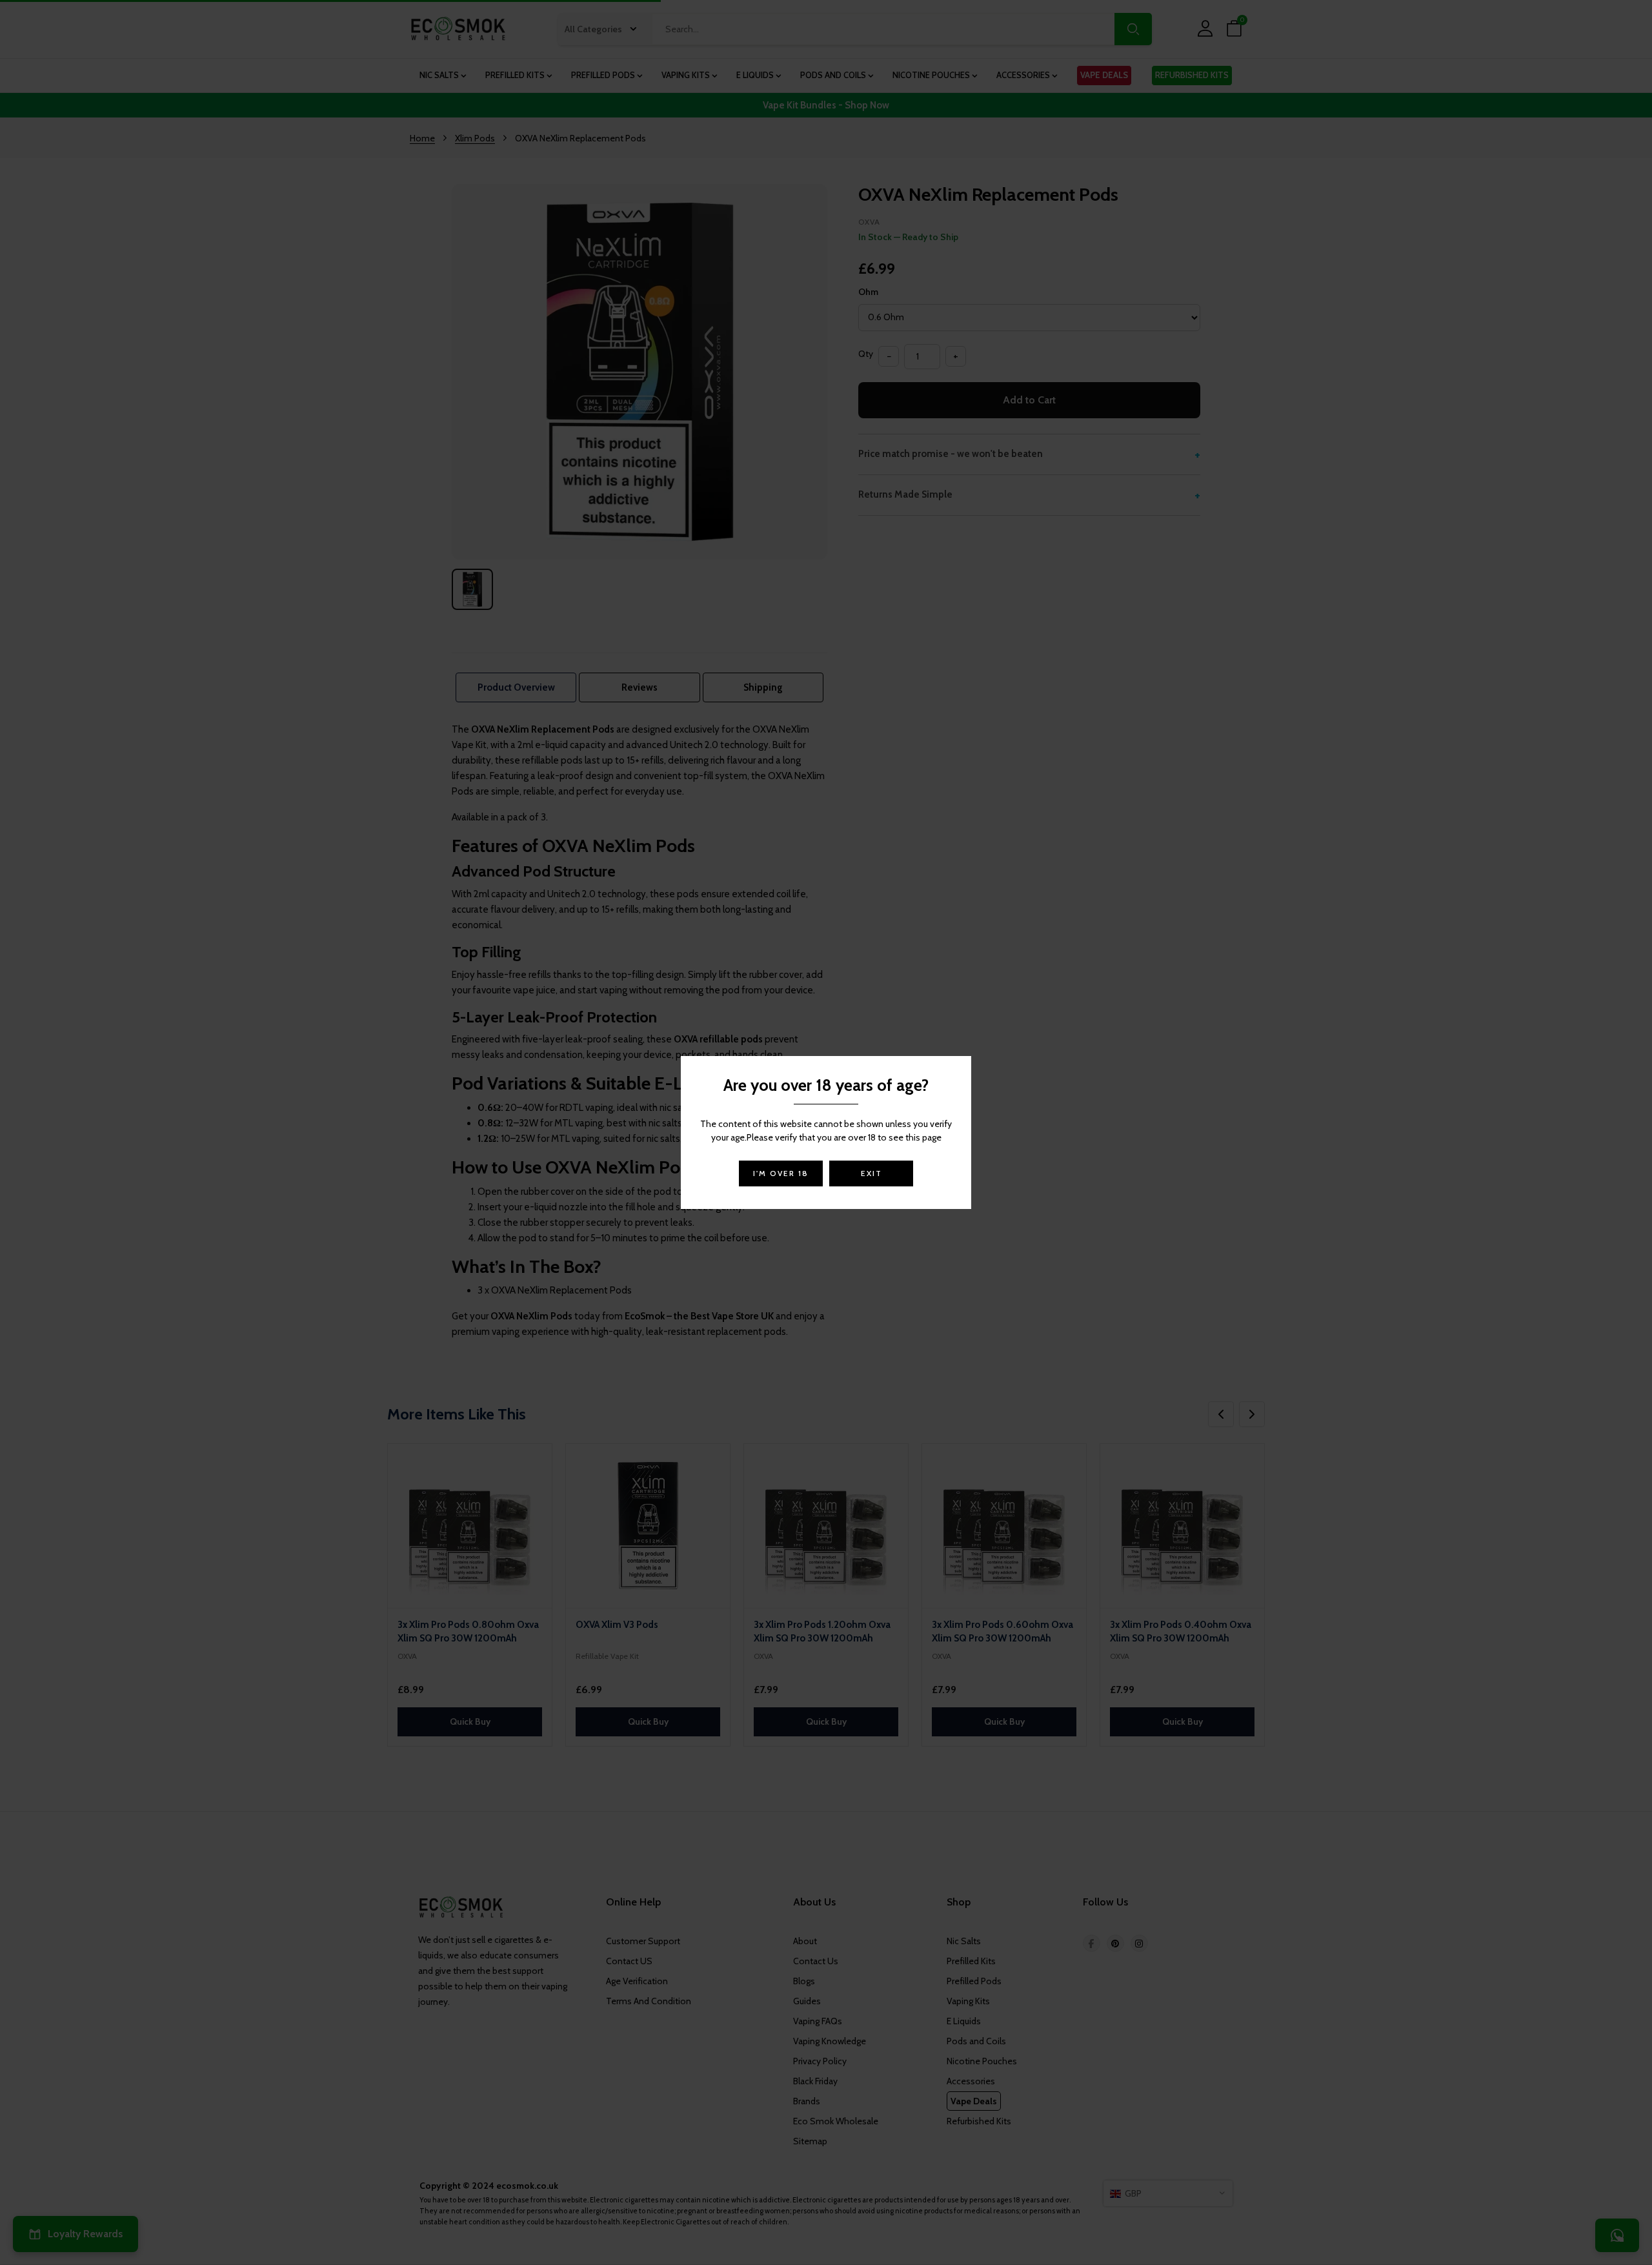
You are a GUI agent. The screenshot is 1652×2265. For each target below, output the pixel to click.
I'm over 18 (781, 1173)
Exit (871, 1173)
